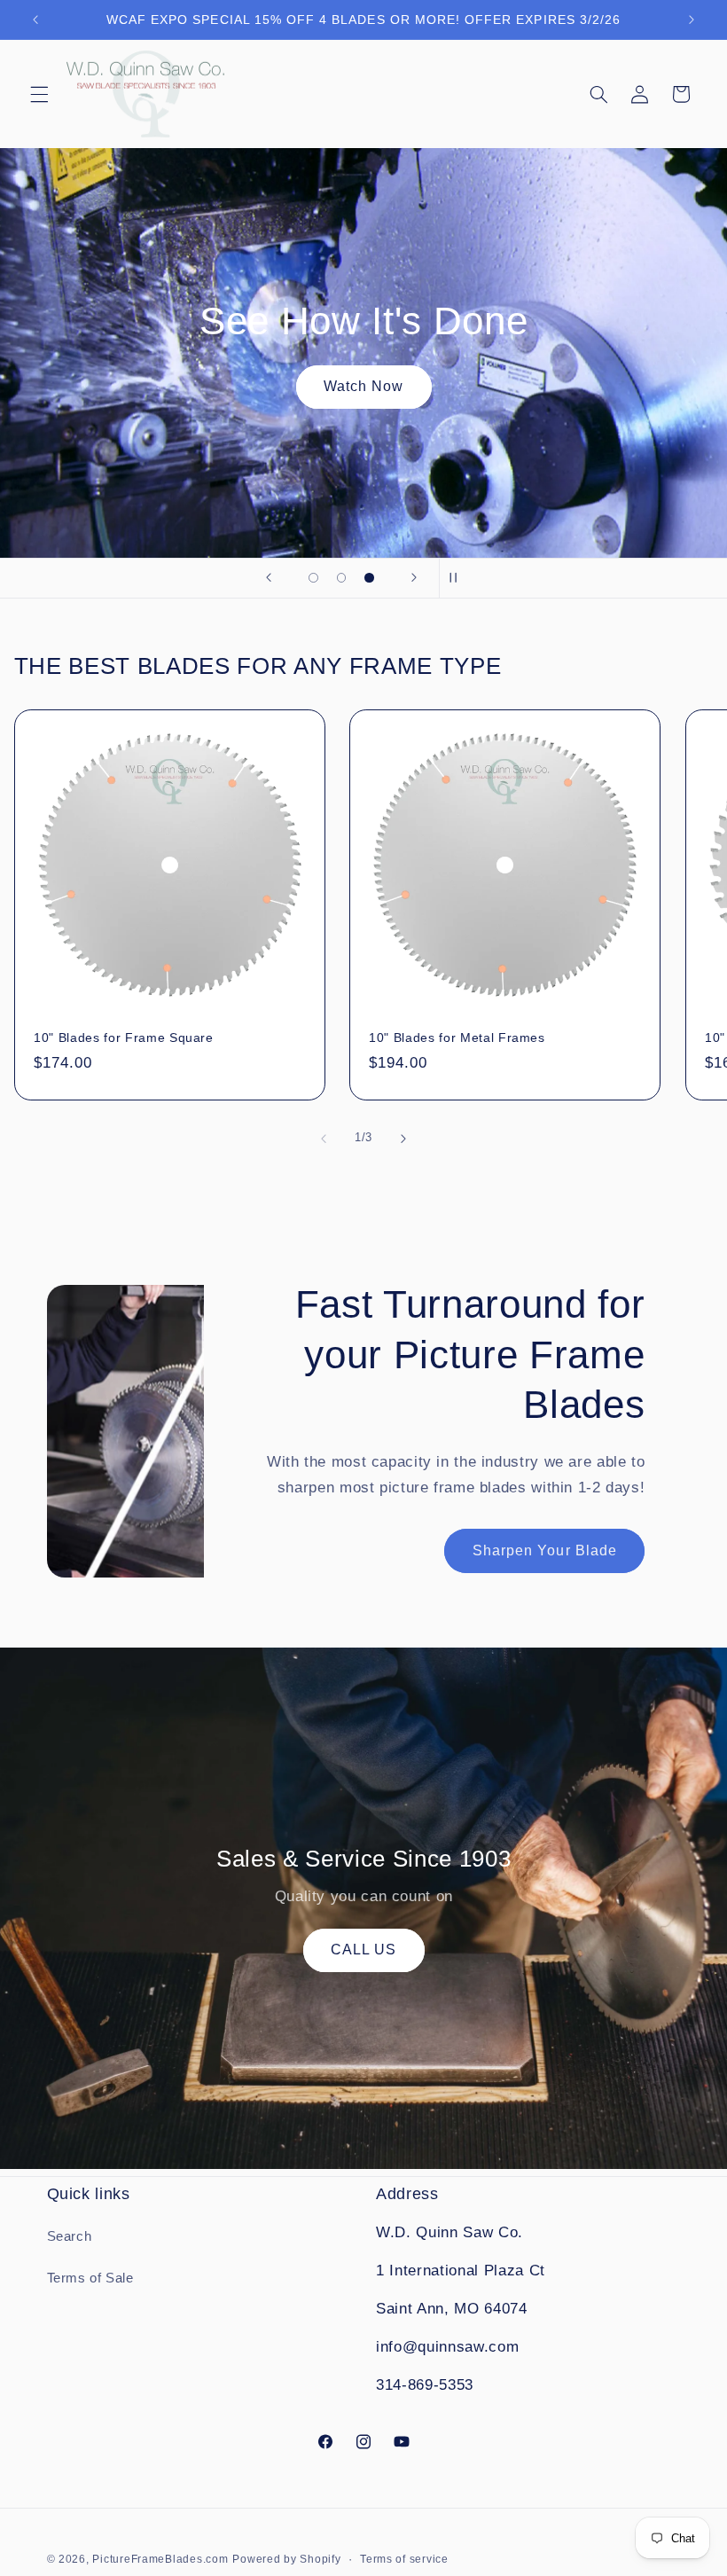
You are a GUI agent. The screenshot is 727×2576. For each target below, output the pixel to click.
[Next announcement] (692, 20)
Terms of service (404, 2559)
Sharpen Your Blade (545, 1550)
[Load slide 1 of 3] (314, 578)
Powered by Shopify (286, 2559)
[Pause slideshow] (458, 578)
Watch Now (363, 386)
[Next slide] (414, 578)
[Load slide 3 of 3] (370, 578)
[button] (39, 94)
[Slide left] (324, 1139)
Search (70, 2236)
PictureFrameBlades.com (160, 2559)
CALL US (363, 1950)
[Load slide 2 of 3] (341, 578)
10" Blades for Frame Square (124, 1037)
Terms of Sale (90, 2278)
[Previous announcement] (35, 20)
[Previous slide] (269, 578)
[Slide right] (403, 1139)
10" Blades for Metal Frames (457, 1037)
